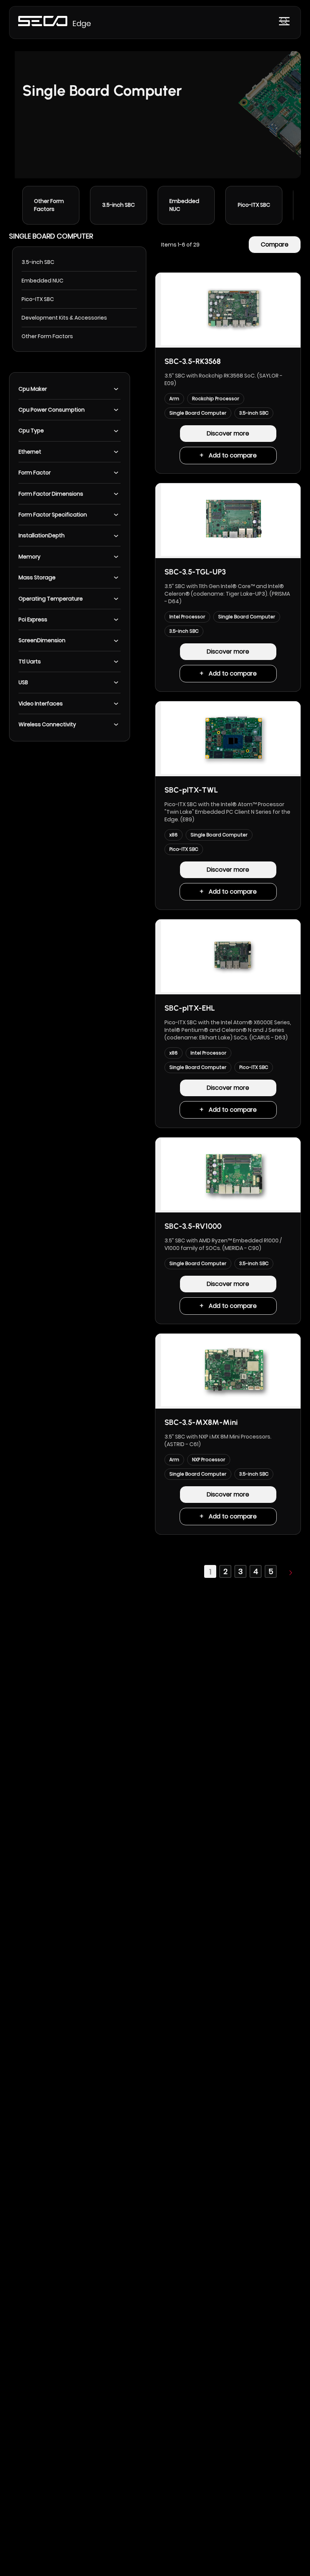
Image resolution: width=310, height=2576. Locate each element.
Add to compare (233, 455)
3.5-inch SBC (119, 205)
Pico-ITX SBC (254, 205)
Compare (275, 244)
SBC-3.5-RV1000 (193, 1226)
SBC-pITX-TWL (191, 790)
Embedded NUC (184, 205)
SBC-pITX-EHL (190, 1008)
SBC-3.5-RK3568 (193, 361)
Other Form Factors (49, 205)
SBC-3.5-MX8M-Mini (201, 1422)
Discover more (228, 433)
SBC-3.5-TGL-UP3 (195, 572)
